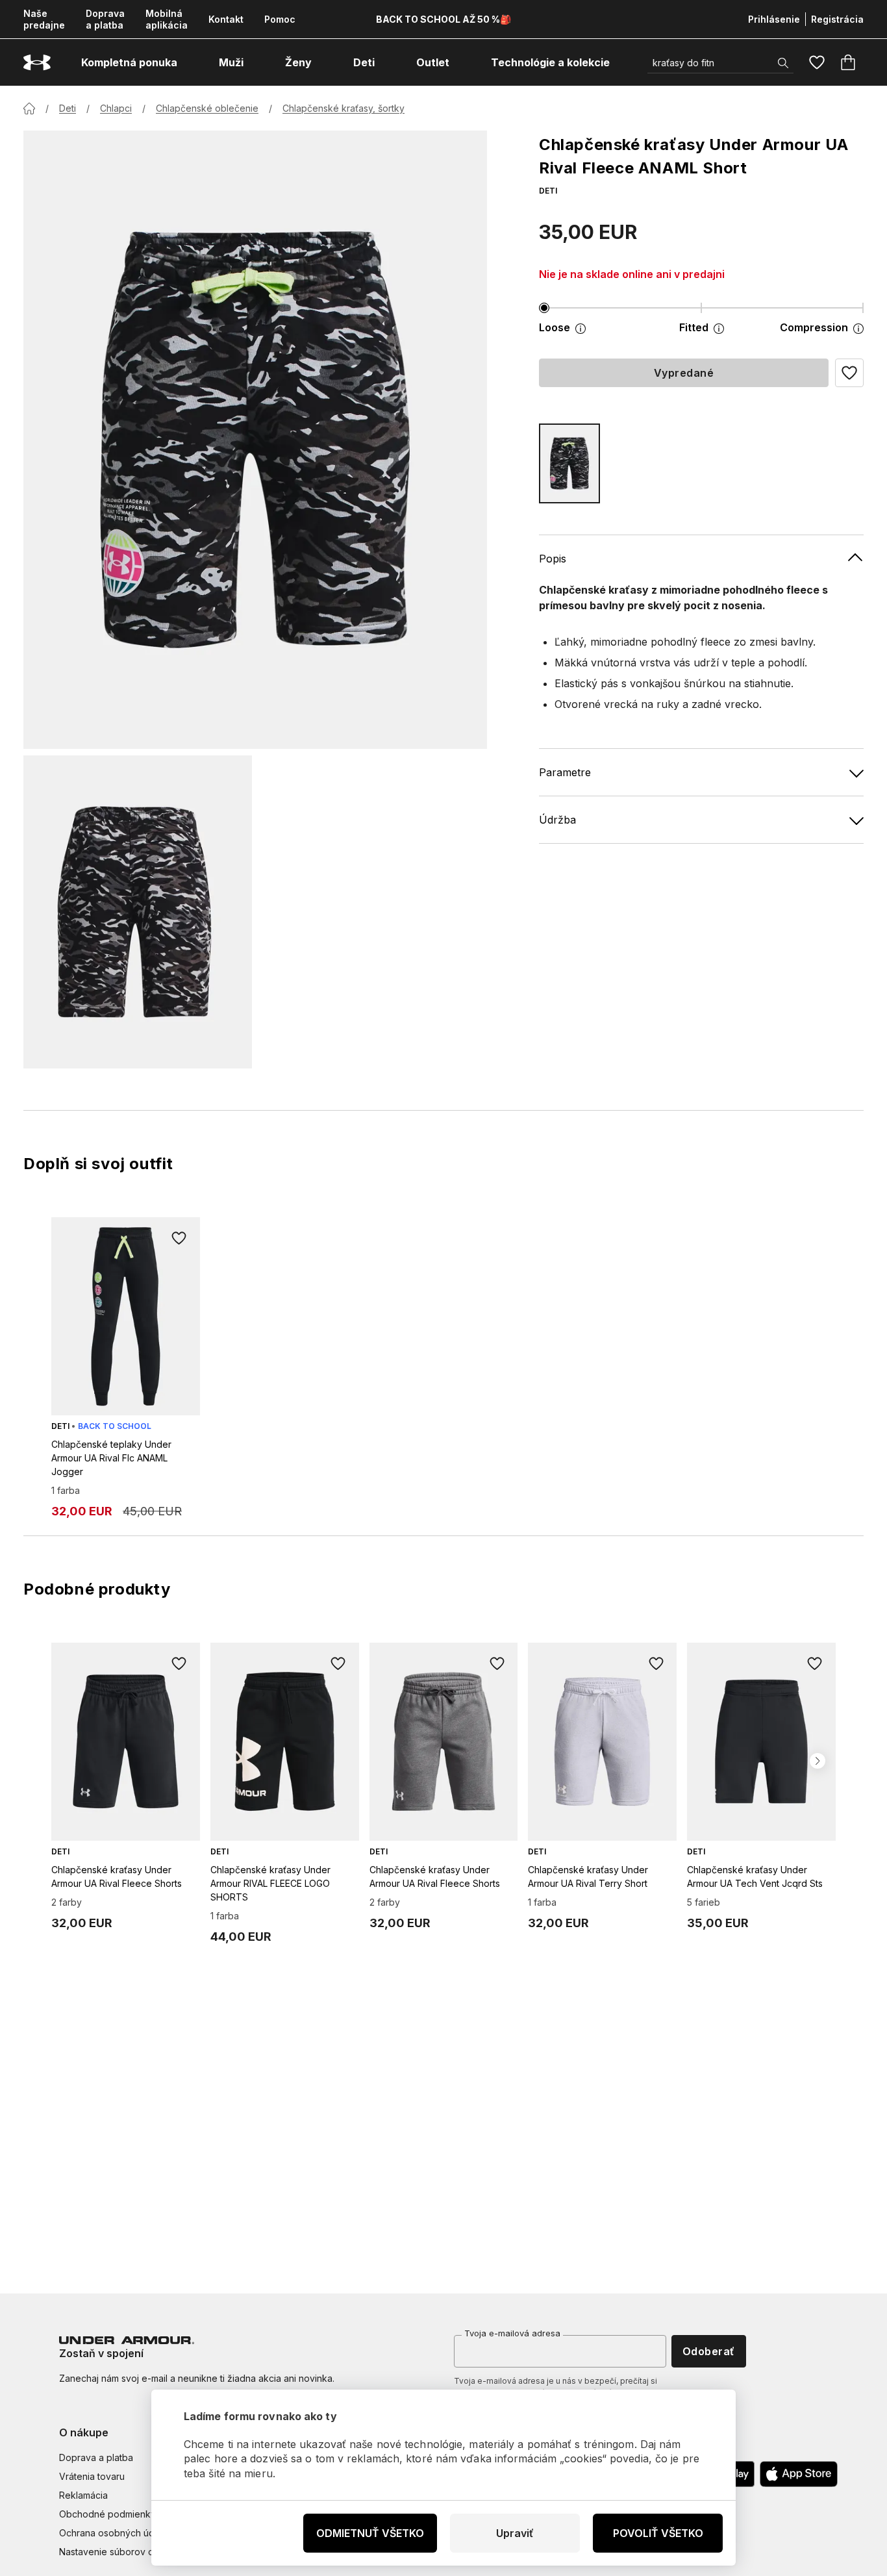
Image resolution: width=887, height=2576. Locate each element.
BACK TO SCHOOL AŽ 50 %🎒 (443, 19)
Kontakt (226, 19)
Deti (68, 108)
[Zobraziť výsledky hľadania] (783, 63)
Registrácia (837, 19)
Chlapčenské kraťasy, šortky (344, 108)
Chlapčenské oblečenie (207, 108)
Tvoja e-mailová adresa (512, 2333)
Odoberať (709, 2351)
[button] (849, 373)
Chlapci (116, 108)
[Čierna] (569, 463)
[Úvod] (29, 108)
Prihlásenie (774, 19)
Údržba (557, 820)
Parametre (565, 772)
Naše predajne (44, 19)
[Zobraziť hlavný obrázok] (255, 440)
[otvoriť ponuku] (189, 62)
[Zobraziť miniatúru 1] (138, 912)
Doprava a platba (105, 19)
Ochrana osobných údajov (116, 2533)
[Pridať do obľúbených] (179, 1238)
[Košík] (848, 62)
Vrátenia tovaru (92, 2476)
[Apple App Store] (799, 2474)
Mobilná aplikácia (167, 19)
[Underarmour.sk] (37, 63)
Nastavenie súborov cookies (121, 2552)
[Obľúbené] (817, 62)
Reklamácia (83, 2495)
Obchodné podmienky (107, 2514)
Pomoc (280, 19)
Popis (553, 559)
